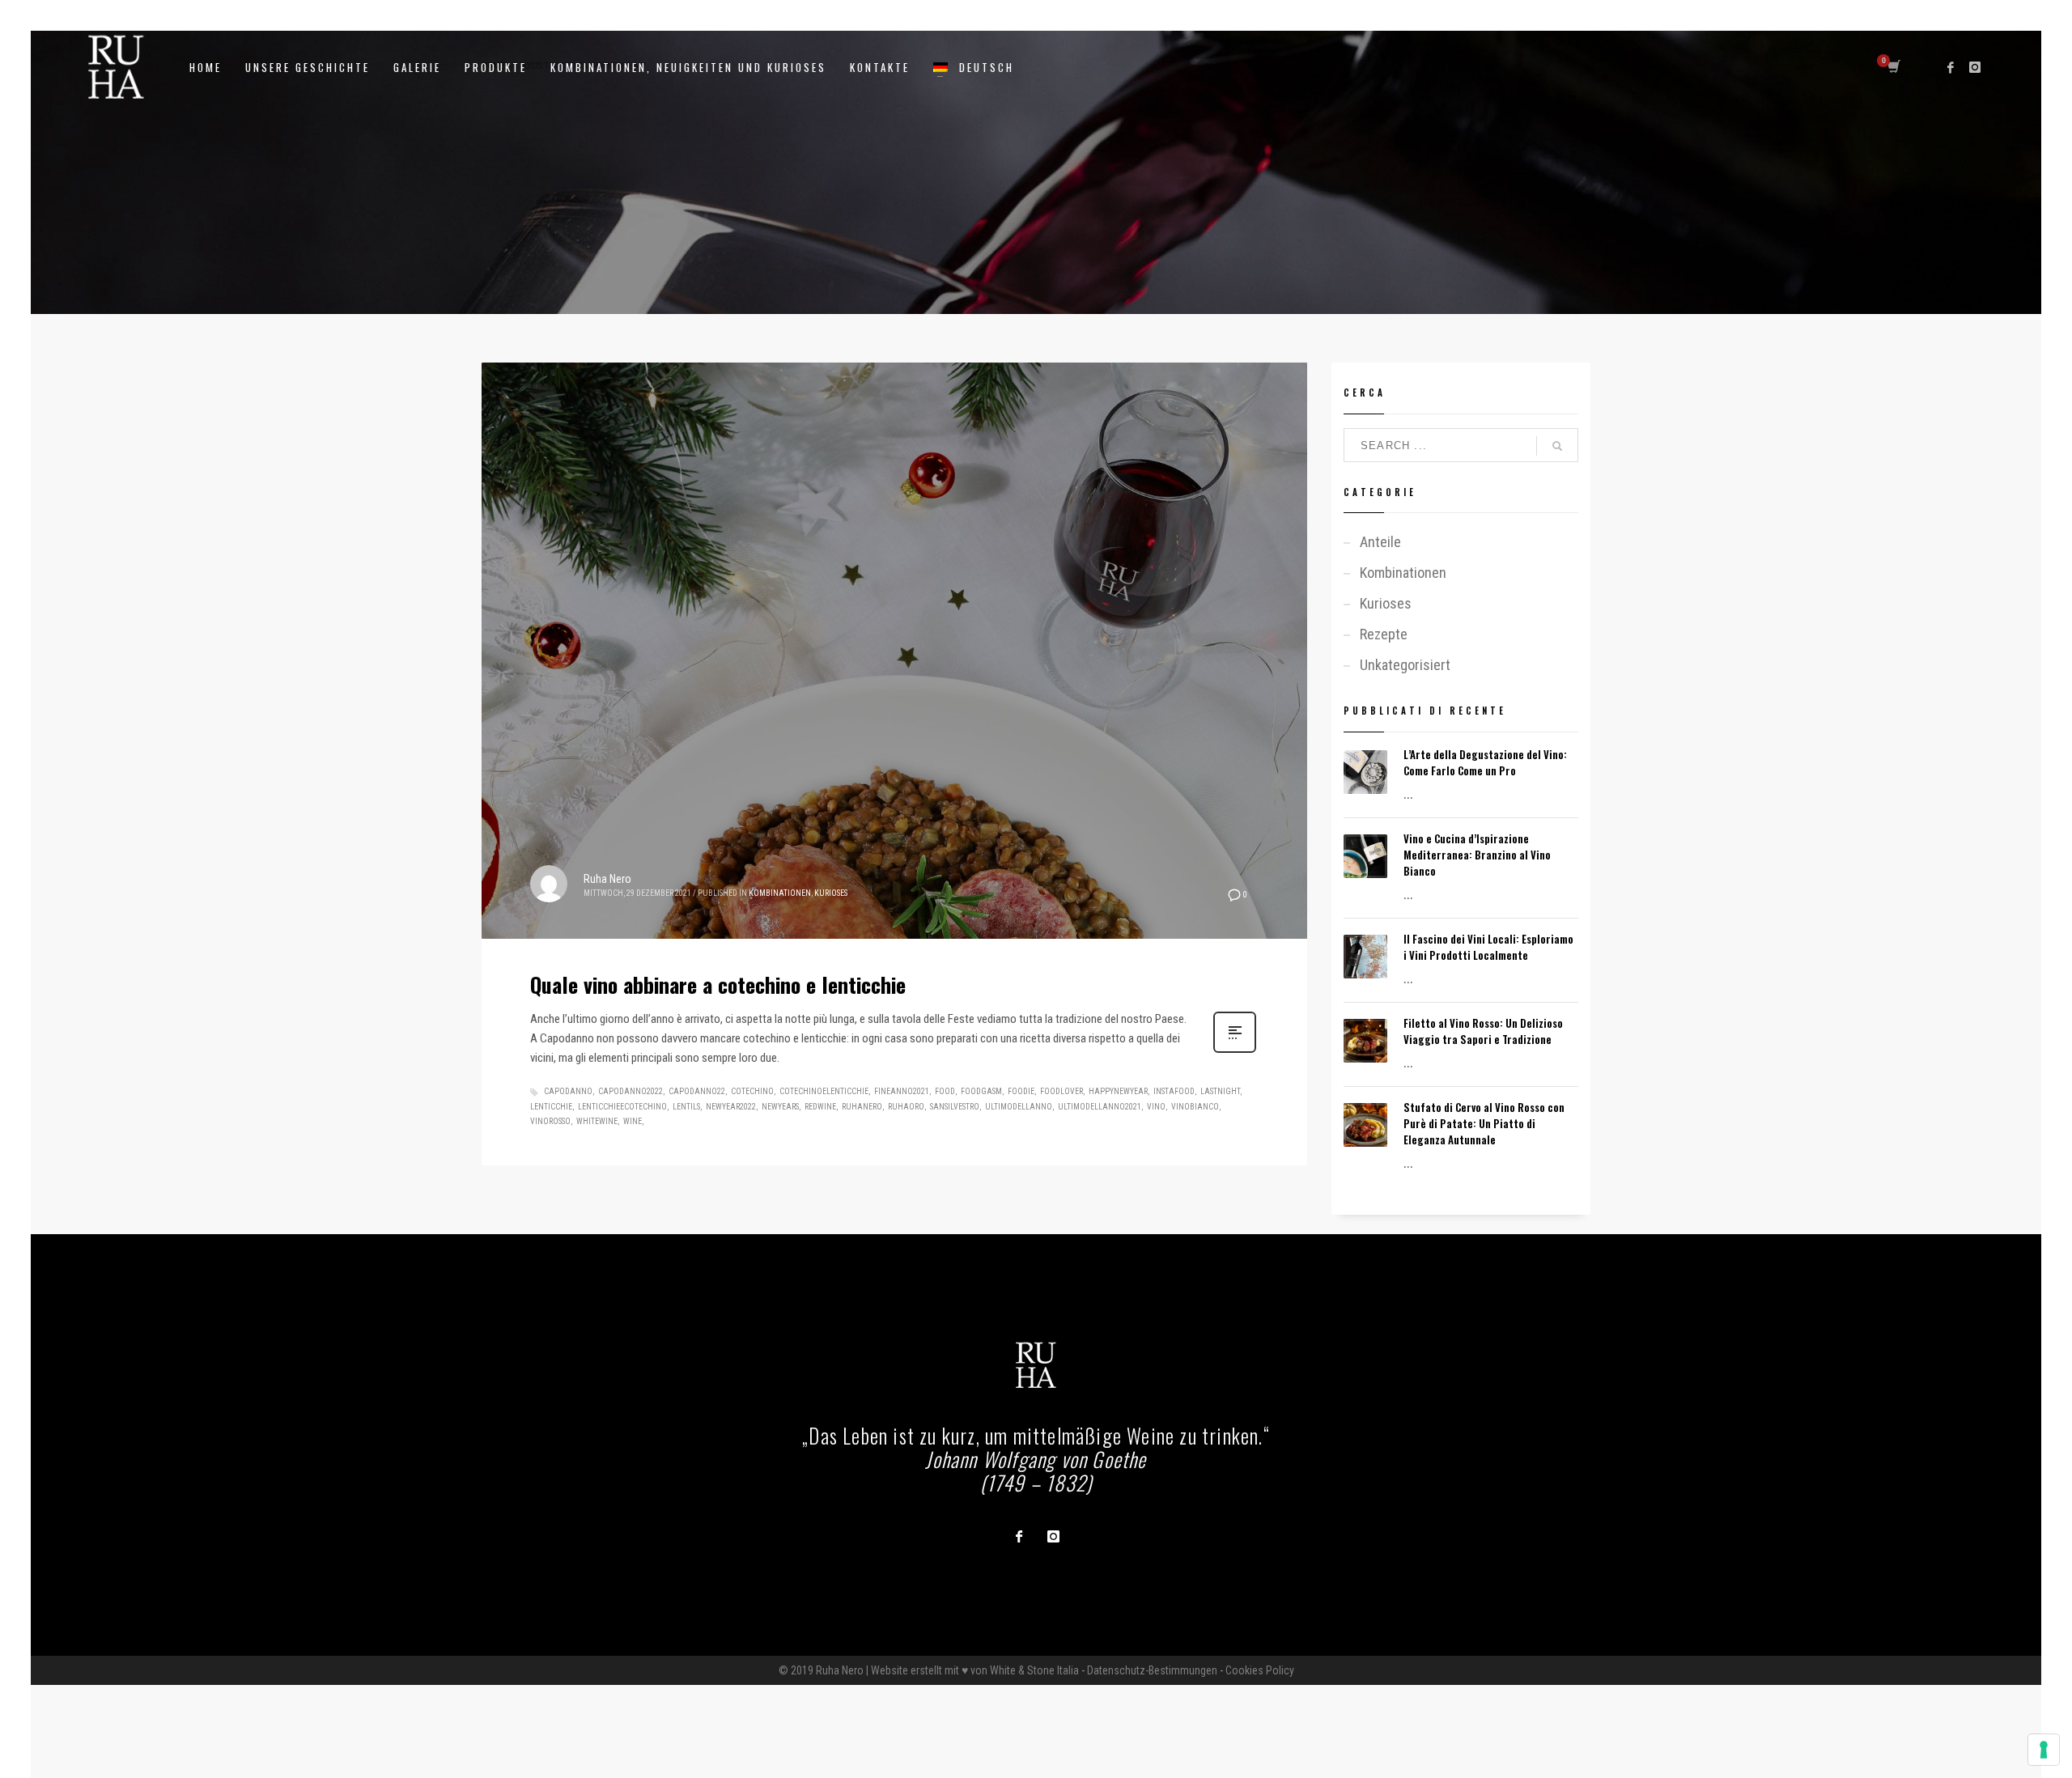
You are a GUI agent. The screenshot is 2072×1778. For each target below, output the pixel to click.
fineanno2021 (902, 1091)
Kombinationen (780, 893)
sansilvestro (955, 1107)
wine (633, 1121)
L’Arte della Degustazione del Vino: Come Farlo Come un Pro (1485, 762)
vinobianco (1195, 1107)
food (945, 1091)
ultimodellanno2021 (1100, 1107)
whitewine (597, 1121)
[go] (1557, 446)
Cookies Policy (1260, 1670)
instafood (1174, 1091)
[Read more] (1235, 1051)
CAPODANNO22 (697, 1091)
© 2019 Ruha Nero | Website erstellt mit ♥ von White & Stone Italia (929, 1670)
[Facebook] (1951, 67)
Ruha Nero (607, 879)
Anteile (1380, 542)
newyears (780, 1107)
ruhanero (862, 1107)
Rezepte (1384, 634)
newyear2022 (731, 1107)
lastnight (1220, 1091)
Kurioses (831, 893)
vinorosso (550, 1121)
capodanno (568, 1091)
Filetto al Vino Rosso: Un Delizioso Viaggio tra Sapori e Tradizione (1483, 1031)
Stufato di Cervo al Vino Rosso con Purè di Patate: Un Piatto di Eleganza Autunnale (1484, 1123)
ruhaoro (906, 1107)
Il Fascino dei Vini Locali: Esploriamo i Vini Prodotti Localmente (1488, 947)
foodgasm (981, 1091)
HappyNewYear (1118, 1091)
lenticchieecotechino (622, 1107)
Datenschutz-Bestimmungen (1152, 1670)
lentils (686, 1107)
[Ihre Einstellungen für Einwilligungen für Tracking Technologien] (2044, 1750)
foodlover (1061, 1091)
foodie (1021, 1091)
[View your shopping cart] (1893, 67)
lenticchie (551, 1107)
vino (1156, 1107)
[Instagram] (1975, 67)
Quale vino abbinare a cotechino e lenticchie (718, 984)
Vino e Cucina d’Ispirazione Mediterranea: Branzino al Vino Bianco (1477, 855)
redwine (820, 1107)
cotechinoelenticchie (824, 1091)
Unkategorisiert (1405, 665)
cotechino (752, 1091)
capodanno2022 (631, 1091)
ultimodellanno (1019, 1107)
